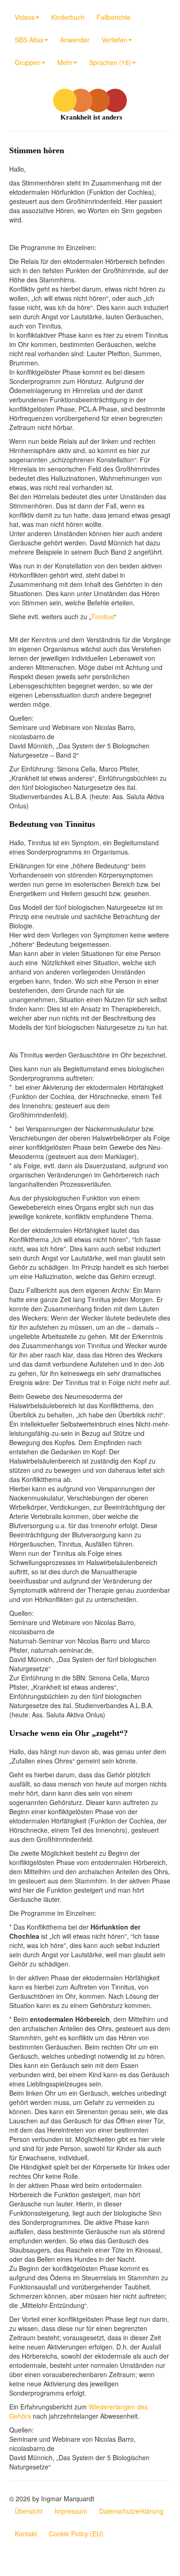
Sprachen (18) (110, 62)
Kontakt (26, 2534)
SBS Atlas (29, 40)
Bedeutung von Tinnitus (52, 824)
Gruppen (28, 62)
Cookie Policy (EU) (76, 2534)
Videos (25, 17)
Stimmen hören (37, 150)
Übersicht (29, 2511)
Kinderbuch (68, 17)
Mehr (65, 62)
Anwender (75, 40)
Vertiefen (114, 40)
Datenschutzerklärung (131, 2511)
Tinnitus (102, 616)
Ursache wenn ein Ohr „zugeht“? (69, 1733)
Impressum (71, 2511)
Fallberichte (114, 17)
